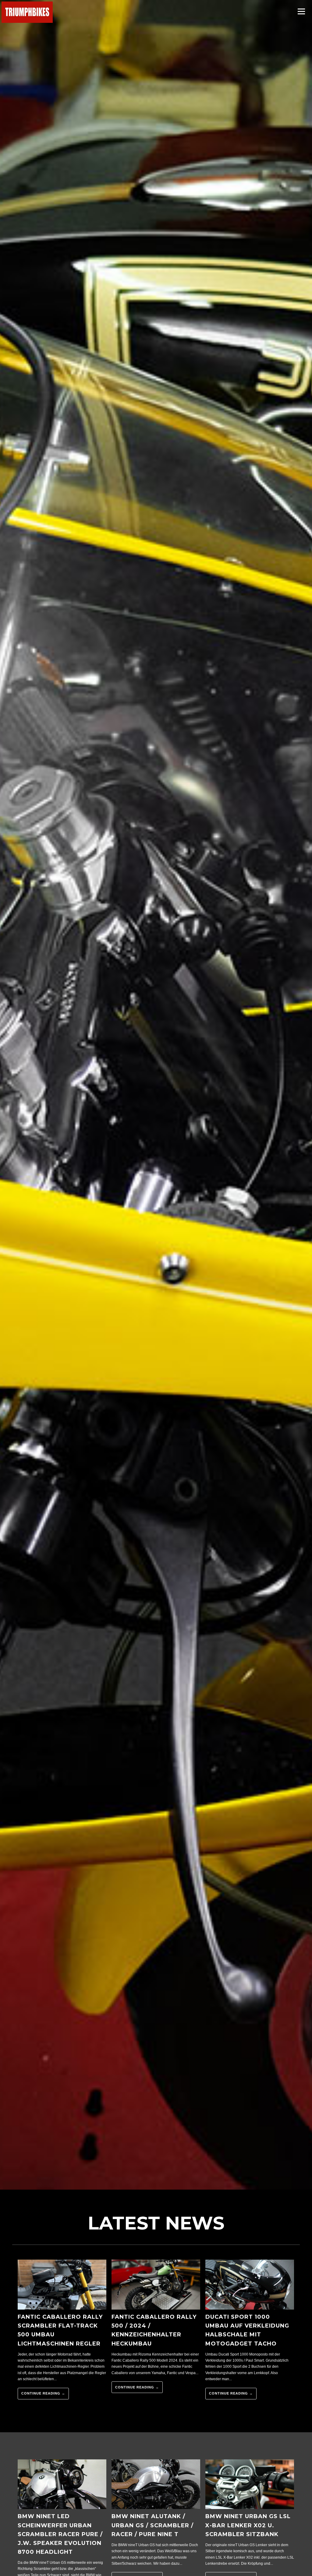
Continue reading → (43, 2393)
